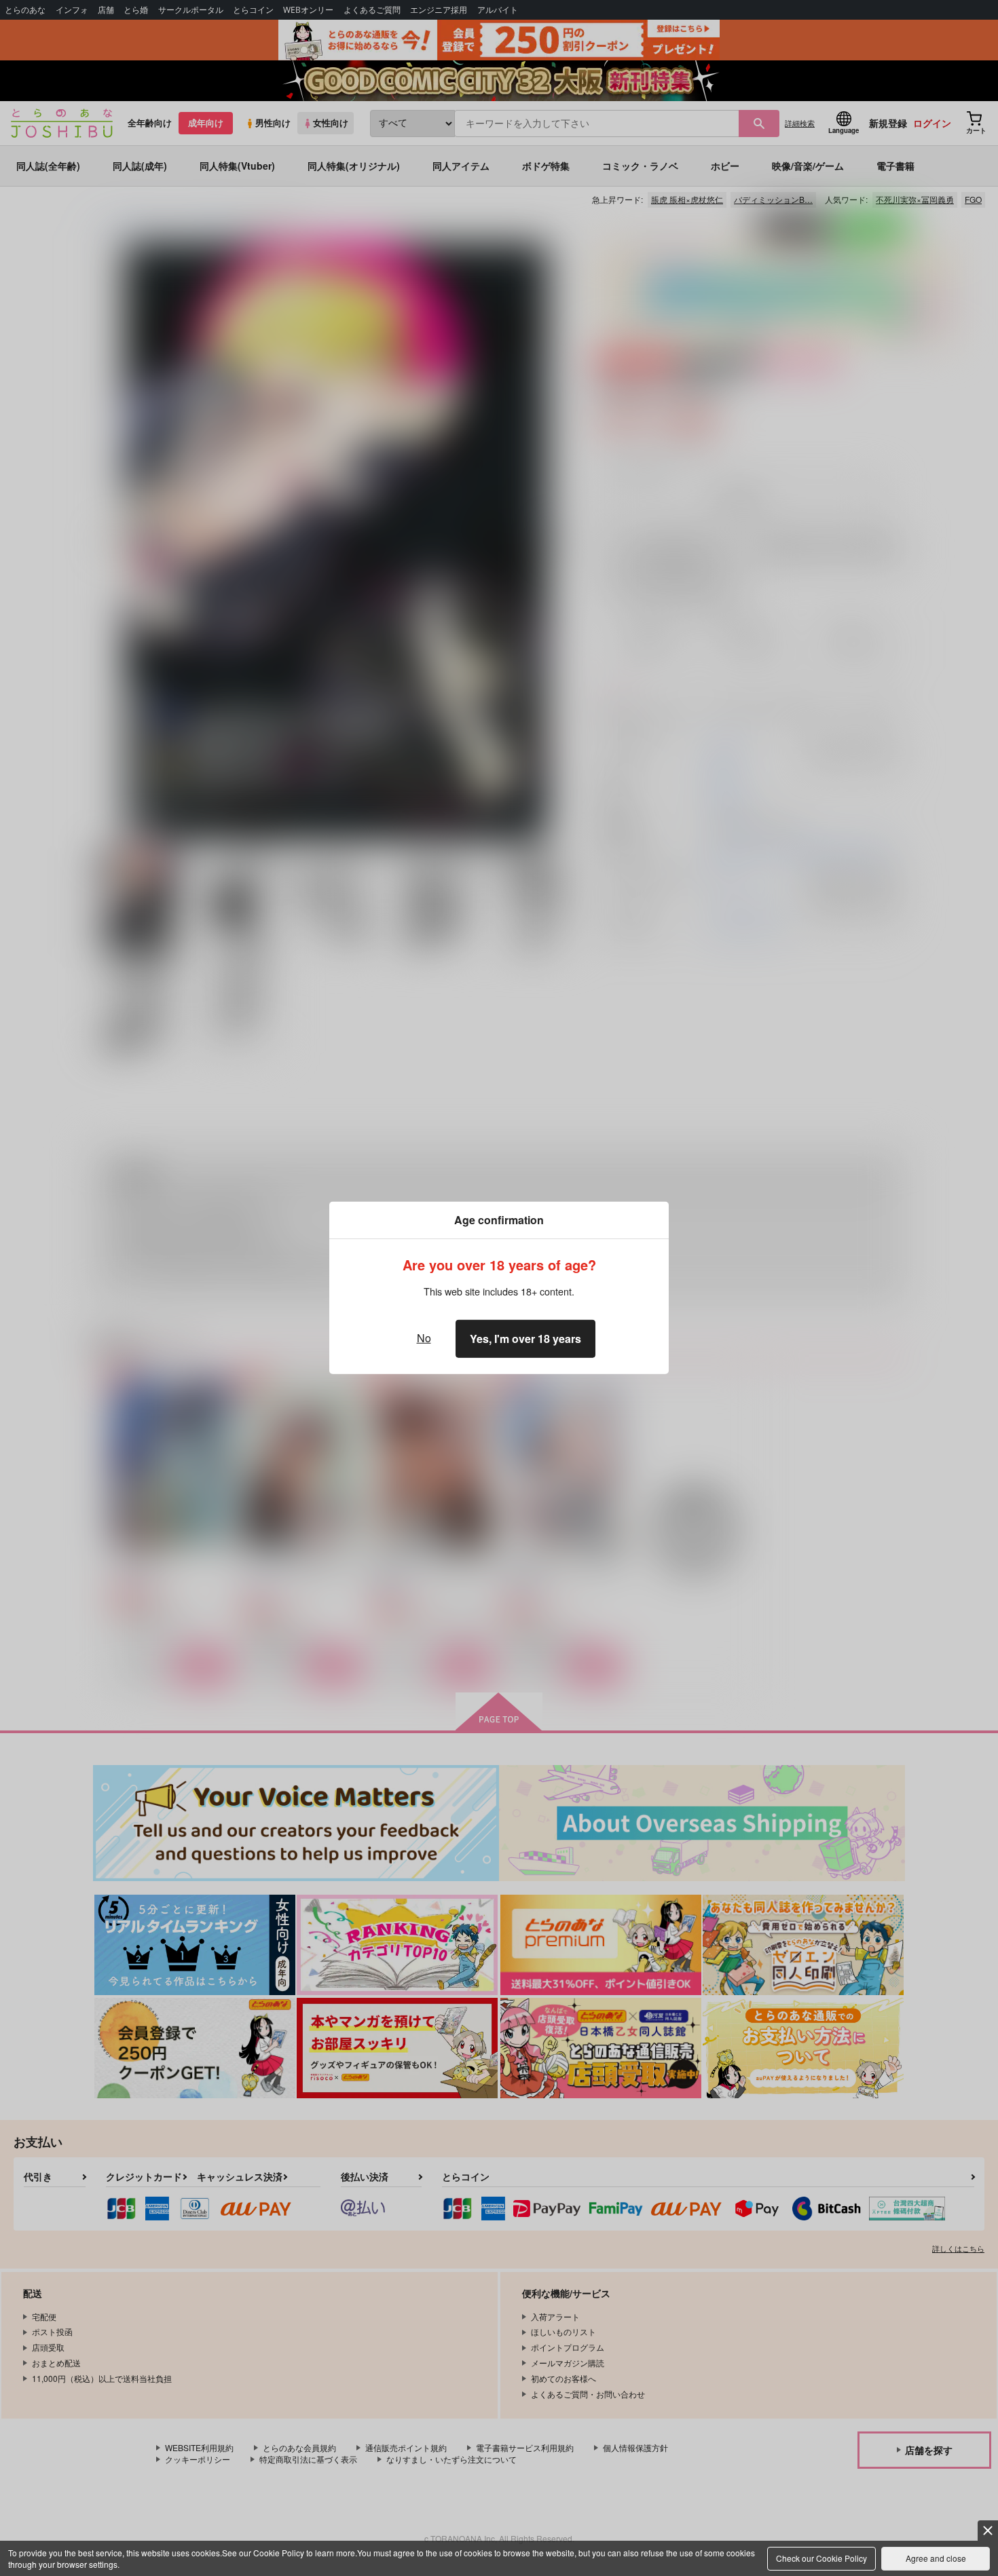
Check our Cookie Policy (821, 2558)
